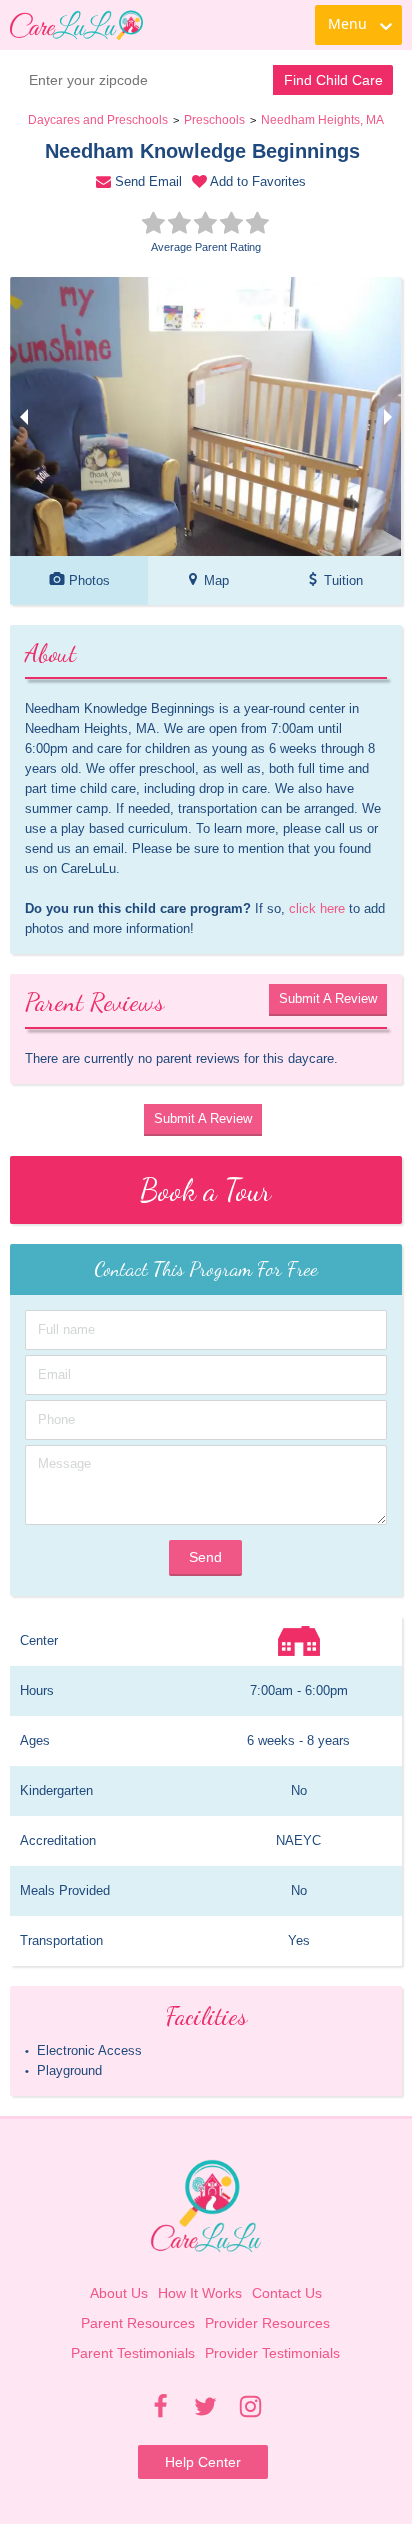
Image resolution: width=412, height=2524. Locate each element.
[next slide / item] (388, 416)
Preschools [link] (214, 120)
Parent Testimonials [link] (133, 2353)
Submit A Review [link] (328, 998)
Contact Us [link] (287, 2293)
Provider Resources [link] (267, 2323)
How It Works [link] (200, 2293)
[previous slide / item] (24, 416)
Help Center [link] (203, 2462)
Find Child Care (333, 80)
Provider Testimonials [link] (272, 2353)
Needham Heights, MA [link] (322, 120)
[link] (76, 25)
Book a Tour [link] (205, 1190)
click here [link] (317, 908)
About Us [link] (119, 2293)
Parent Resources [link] (138, 2323)
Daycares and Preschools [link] (98, 120)
